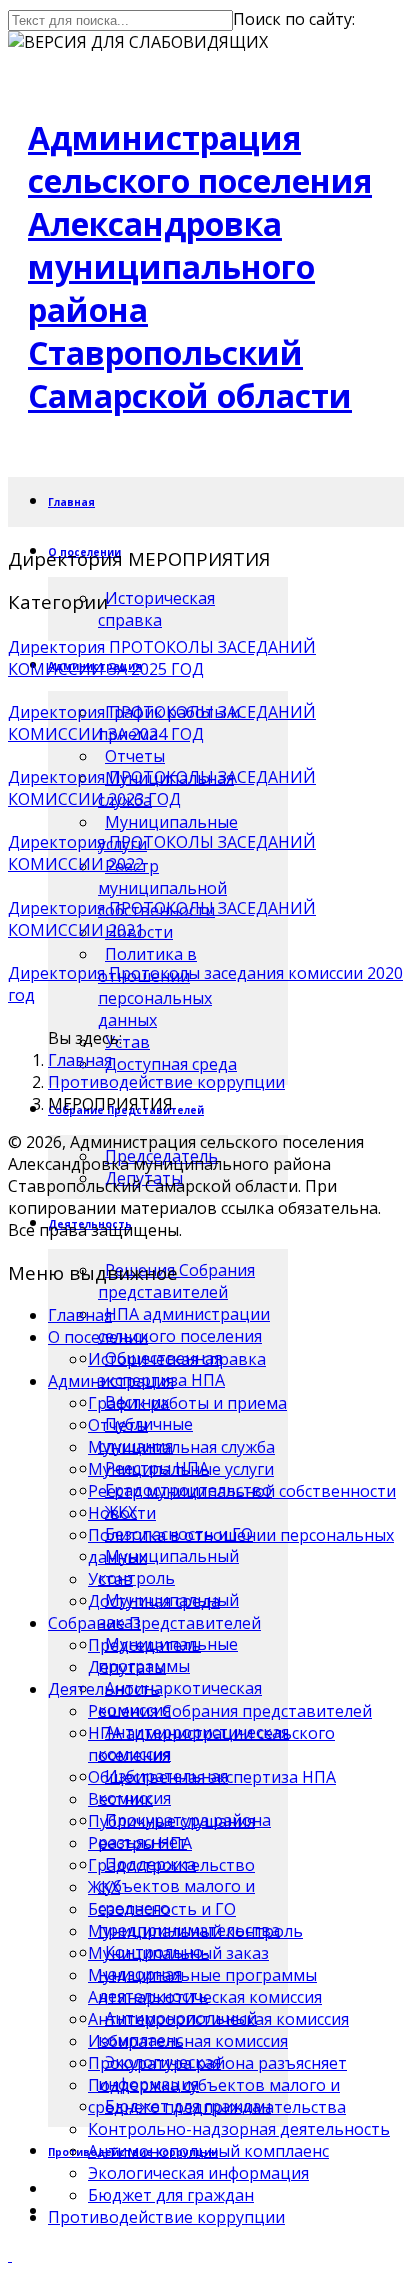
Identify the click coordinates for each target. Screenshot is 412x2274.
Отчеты (135, 756)
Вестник (120, 1799)
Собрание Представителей (154, 1623)
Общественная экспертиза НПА (212, 1777)
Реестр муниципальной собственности (162, 888)
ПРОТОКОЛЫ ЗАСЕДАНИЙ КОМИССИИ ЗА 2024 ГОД (162, 723)
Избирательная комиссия (188, 2041)
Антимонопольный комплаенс (208, 2151)
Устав (110, 1579)
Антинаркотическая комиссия (205, 1997)
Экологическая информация (198, 2173)
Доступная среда (171, 1064)
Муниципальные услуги (181, 1469)
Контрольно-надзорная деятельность (239, 2129)
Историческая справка (156, 609)
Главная (71, 502)
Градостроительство (171, 1865)
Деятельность (104, 1689)
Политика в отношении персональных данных (155, 987)
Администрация (111, 1381)
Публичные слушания (171, 1821)
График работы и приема (187, 1403)
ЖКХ (104, 1887)
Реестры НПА (140, 1843)
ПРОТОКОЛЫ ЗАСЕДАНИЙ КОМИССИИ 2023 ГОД (162, 788)
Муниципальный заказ (178, 1953)
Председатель (144, 1645)
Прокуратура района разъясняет (217, 2063)
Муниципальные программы (202, 1975)
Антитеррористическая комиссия (218, 2019)
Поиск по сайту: (294, 19)
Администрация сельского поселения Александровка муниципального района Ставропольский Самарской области (200, 266)
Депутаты (127, 1667)
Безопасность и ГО (162, 1909)
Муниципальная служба (181, 1447)
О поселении (98, 1337)
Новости (122, 1513)
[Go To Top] (10, 2255)
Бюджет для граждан (171, 2195)
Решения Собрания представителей (230, 1711)
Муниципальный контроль (168, 1567)
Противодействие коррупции (166, 1082)
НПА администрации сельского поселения (184, 1325)
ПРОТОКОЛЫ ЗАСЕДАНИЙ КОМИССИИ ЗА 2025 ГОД (162, 658)
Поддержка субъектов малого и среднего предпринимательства (217, 2096)
